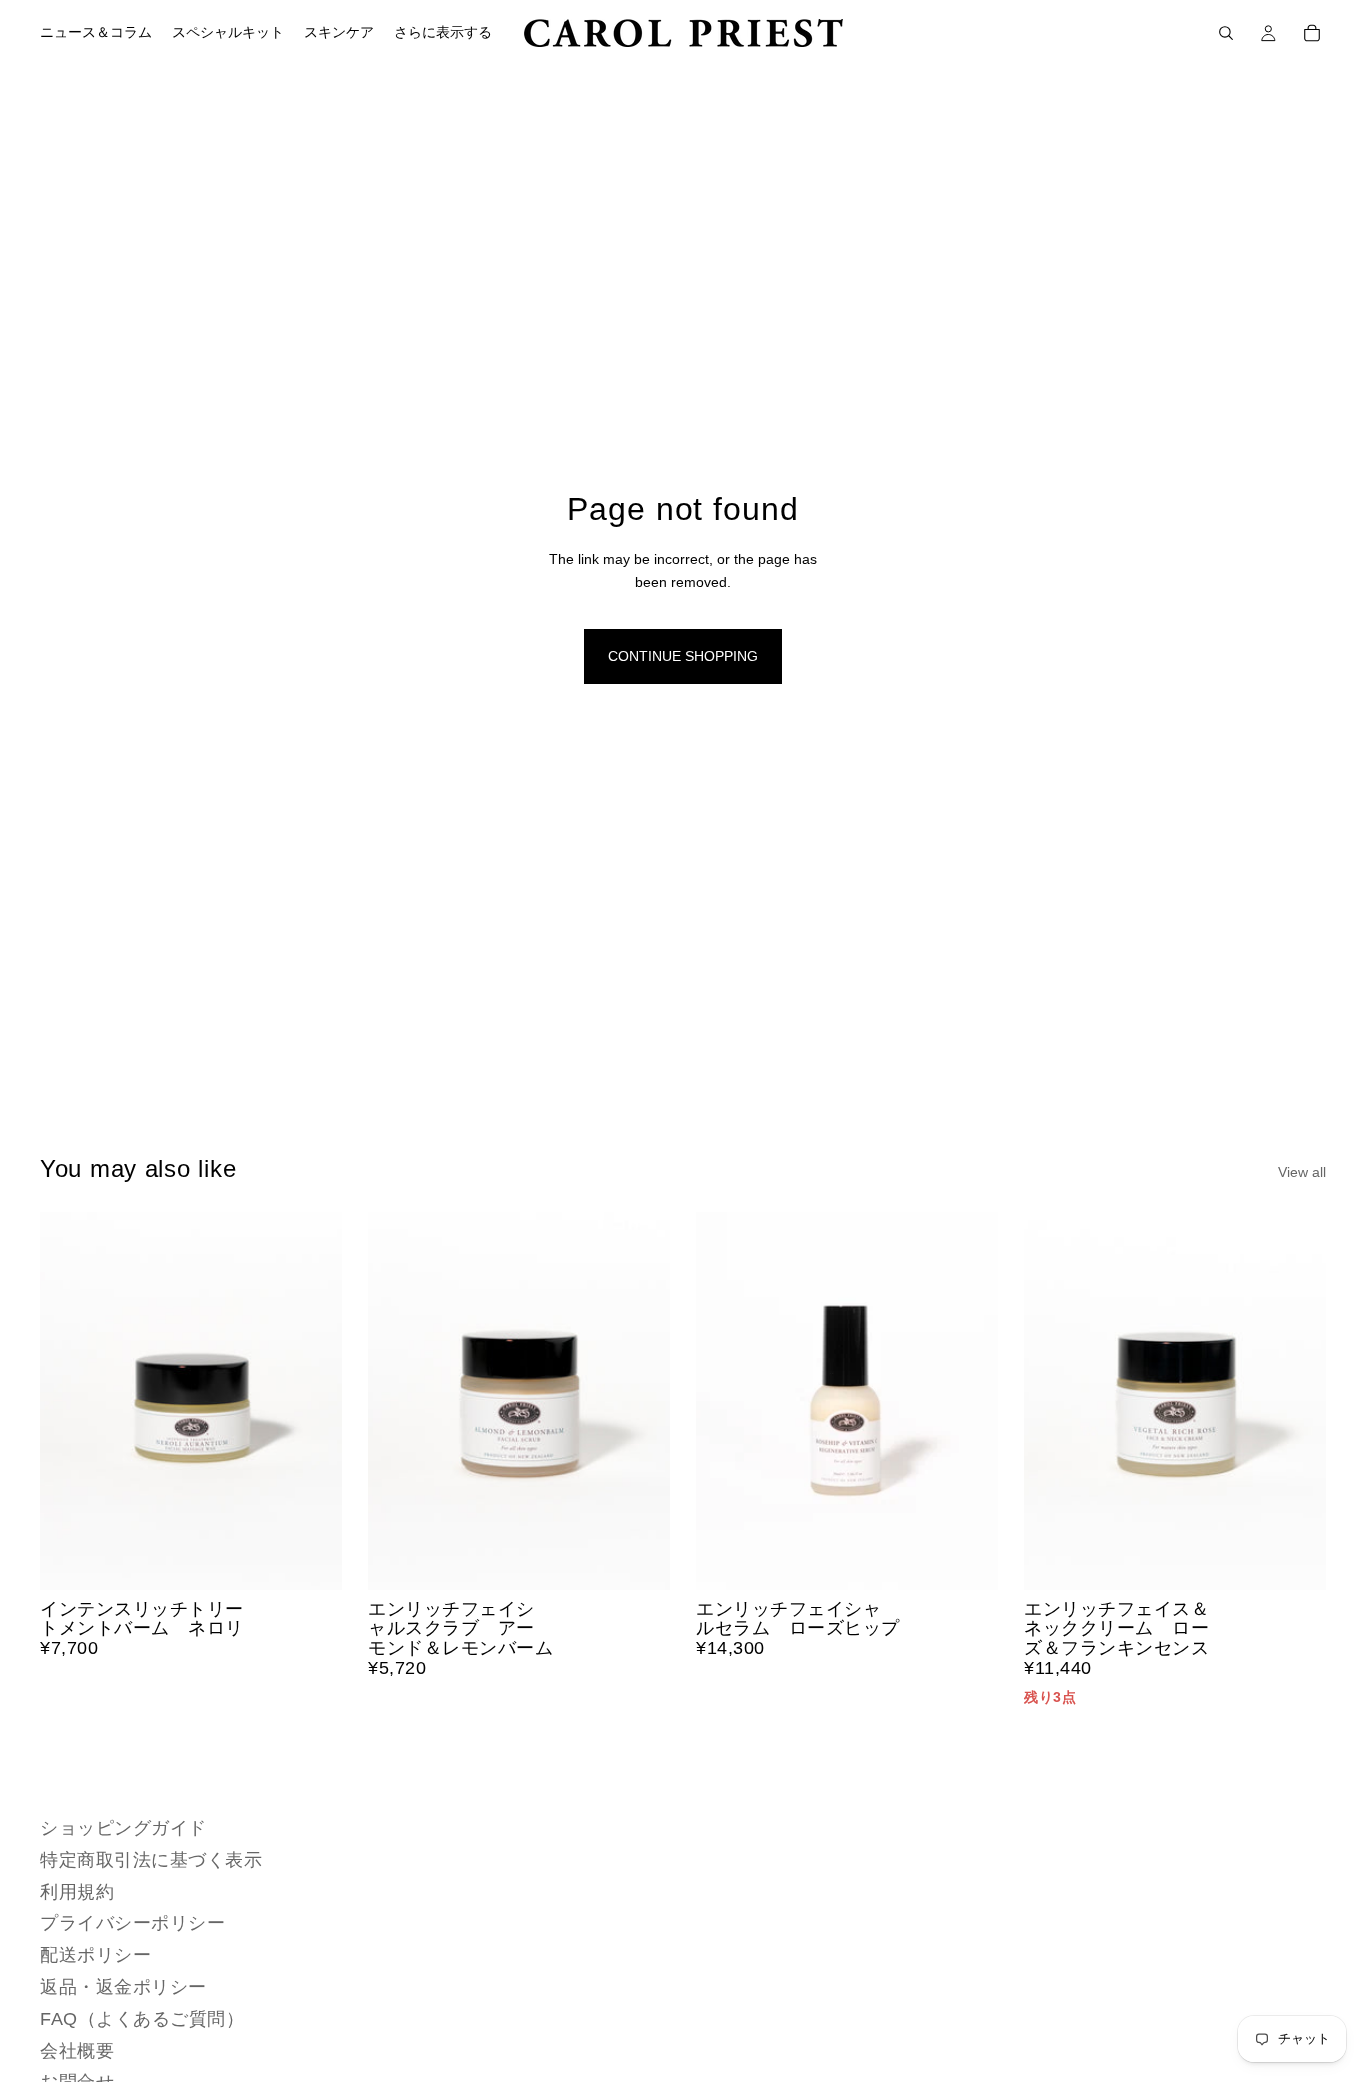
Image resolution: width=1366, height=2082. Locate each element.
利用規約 (77, 1891)
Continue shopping (683, 656)
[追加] (311, 1559)
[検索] (1226, 33)
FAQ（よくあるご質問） (142, 2018)
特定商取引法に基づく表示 (151, 1859)
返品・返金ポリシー (123, 1987)
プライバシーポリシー (132, 1923)
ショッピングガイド (123, 1828)
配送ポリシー (95, 1955)
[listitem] (443, 33)
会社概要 (77, 2050)
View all (1302, 1172)
